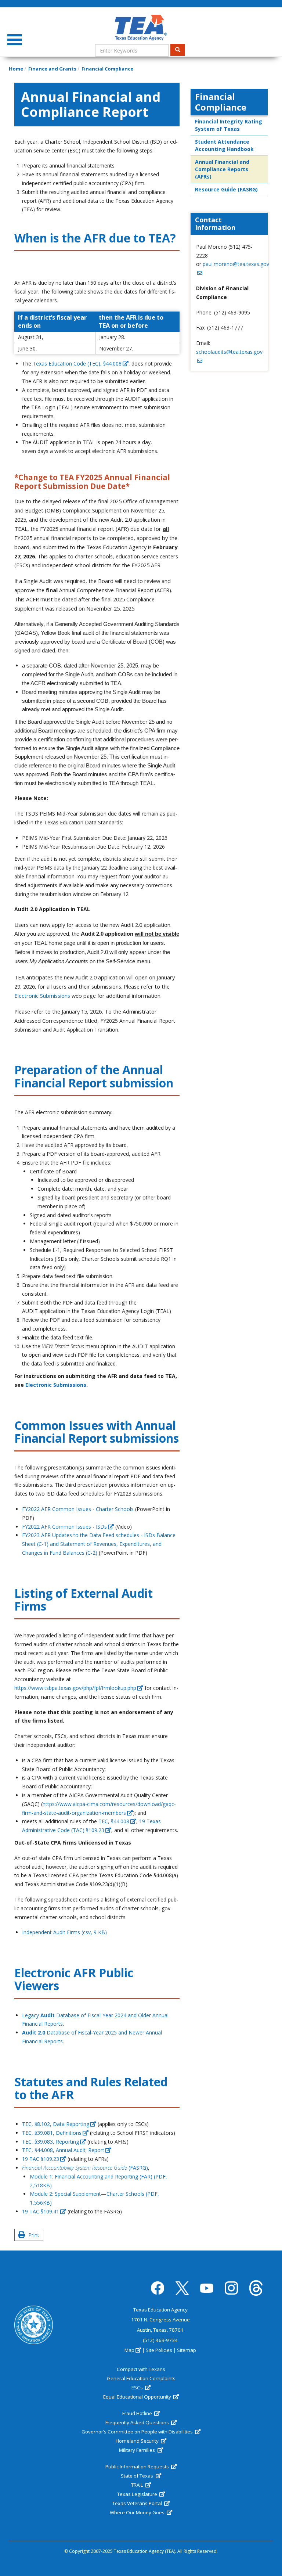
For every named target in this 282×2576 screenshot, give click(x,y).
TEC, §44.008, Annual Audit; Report (63, 2150)
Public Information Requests (138, 2467)
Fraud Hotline (138, 2413)
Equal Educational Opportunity (138, 2397)
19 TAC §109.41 (41, 2211)
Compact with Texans (141, 2369)
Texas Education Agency (160, 2310)
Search (178, 50)
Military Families (138, 2450)
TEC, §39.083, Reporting (50, 2142)
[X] (182, 2288)
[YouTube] (207, 2288)
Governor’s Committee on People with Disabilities (138, 2432)
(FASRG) (85, 2168)
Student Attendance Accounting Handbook (224, 145)
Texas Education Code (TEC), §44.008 (77, 364)
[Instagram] (231, 2288)
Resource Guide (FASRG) (226, 189)
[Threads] (256, 2288)
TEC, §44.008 (114, 1821)
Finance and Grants (52, 69)
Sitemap (187, 2350)
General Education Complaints (141, 2378)
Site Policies (159, 2350)
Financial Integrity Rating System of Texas (229, 125)
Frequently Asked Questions (138, 2422)
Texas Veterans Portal (138, 2503)
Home (16, 69)
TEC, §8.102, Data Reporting (56, 2124)
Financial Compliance (107, 69)
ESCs (138, 2388)
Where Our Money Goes (138, 2512)
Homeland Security (138, 2441)
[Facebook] (158, 2288)
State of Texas (138, 2476)
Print (32, 2235)
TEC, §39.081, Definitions (52, 2133)
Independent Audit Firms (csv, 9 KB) (64, 1932)
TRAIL (138, 2485)
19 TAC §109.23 (41, 2159)
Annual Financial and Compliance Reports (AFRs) (222, 169)
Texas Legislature (138, 2494)
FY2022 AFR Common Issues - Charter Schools (78, 1509)
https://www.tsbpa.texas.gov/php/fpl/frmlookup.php (75, 1688)
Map (129, 2350)
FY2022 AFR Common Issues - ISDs (64, 1527)
